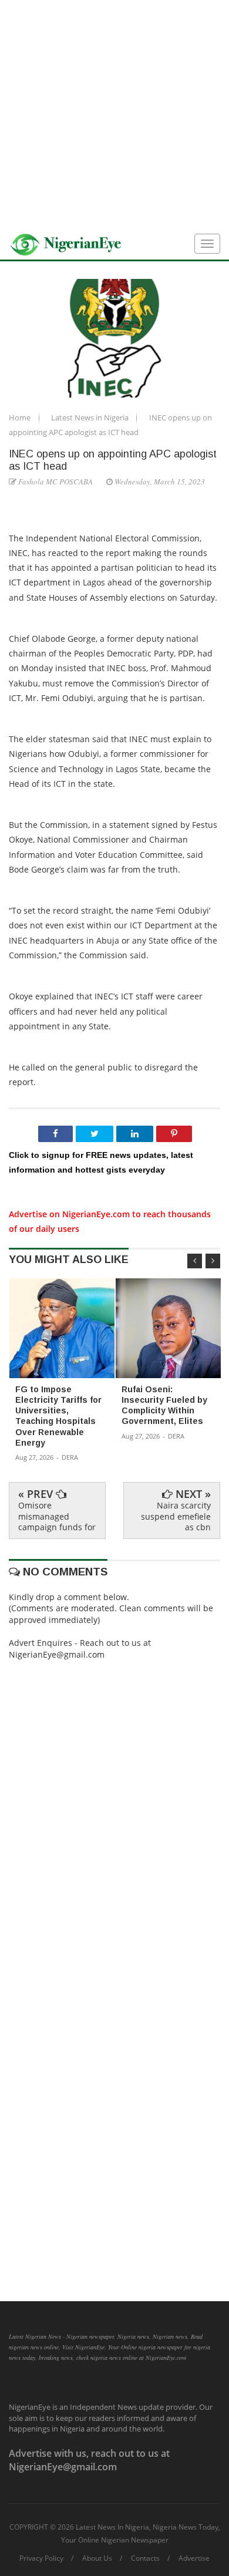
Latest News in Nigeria (91, 417)
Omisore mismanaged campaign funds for (57, 1516)
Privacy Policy (41, 2558)
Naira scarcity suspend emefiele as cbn (176, 1516)
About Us (97, 2558)
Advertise (194, 2558)
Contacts (145, 2558)
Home (21, 417)
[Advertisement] (114, 115)
